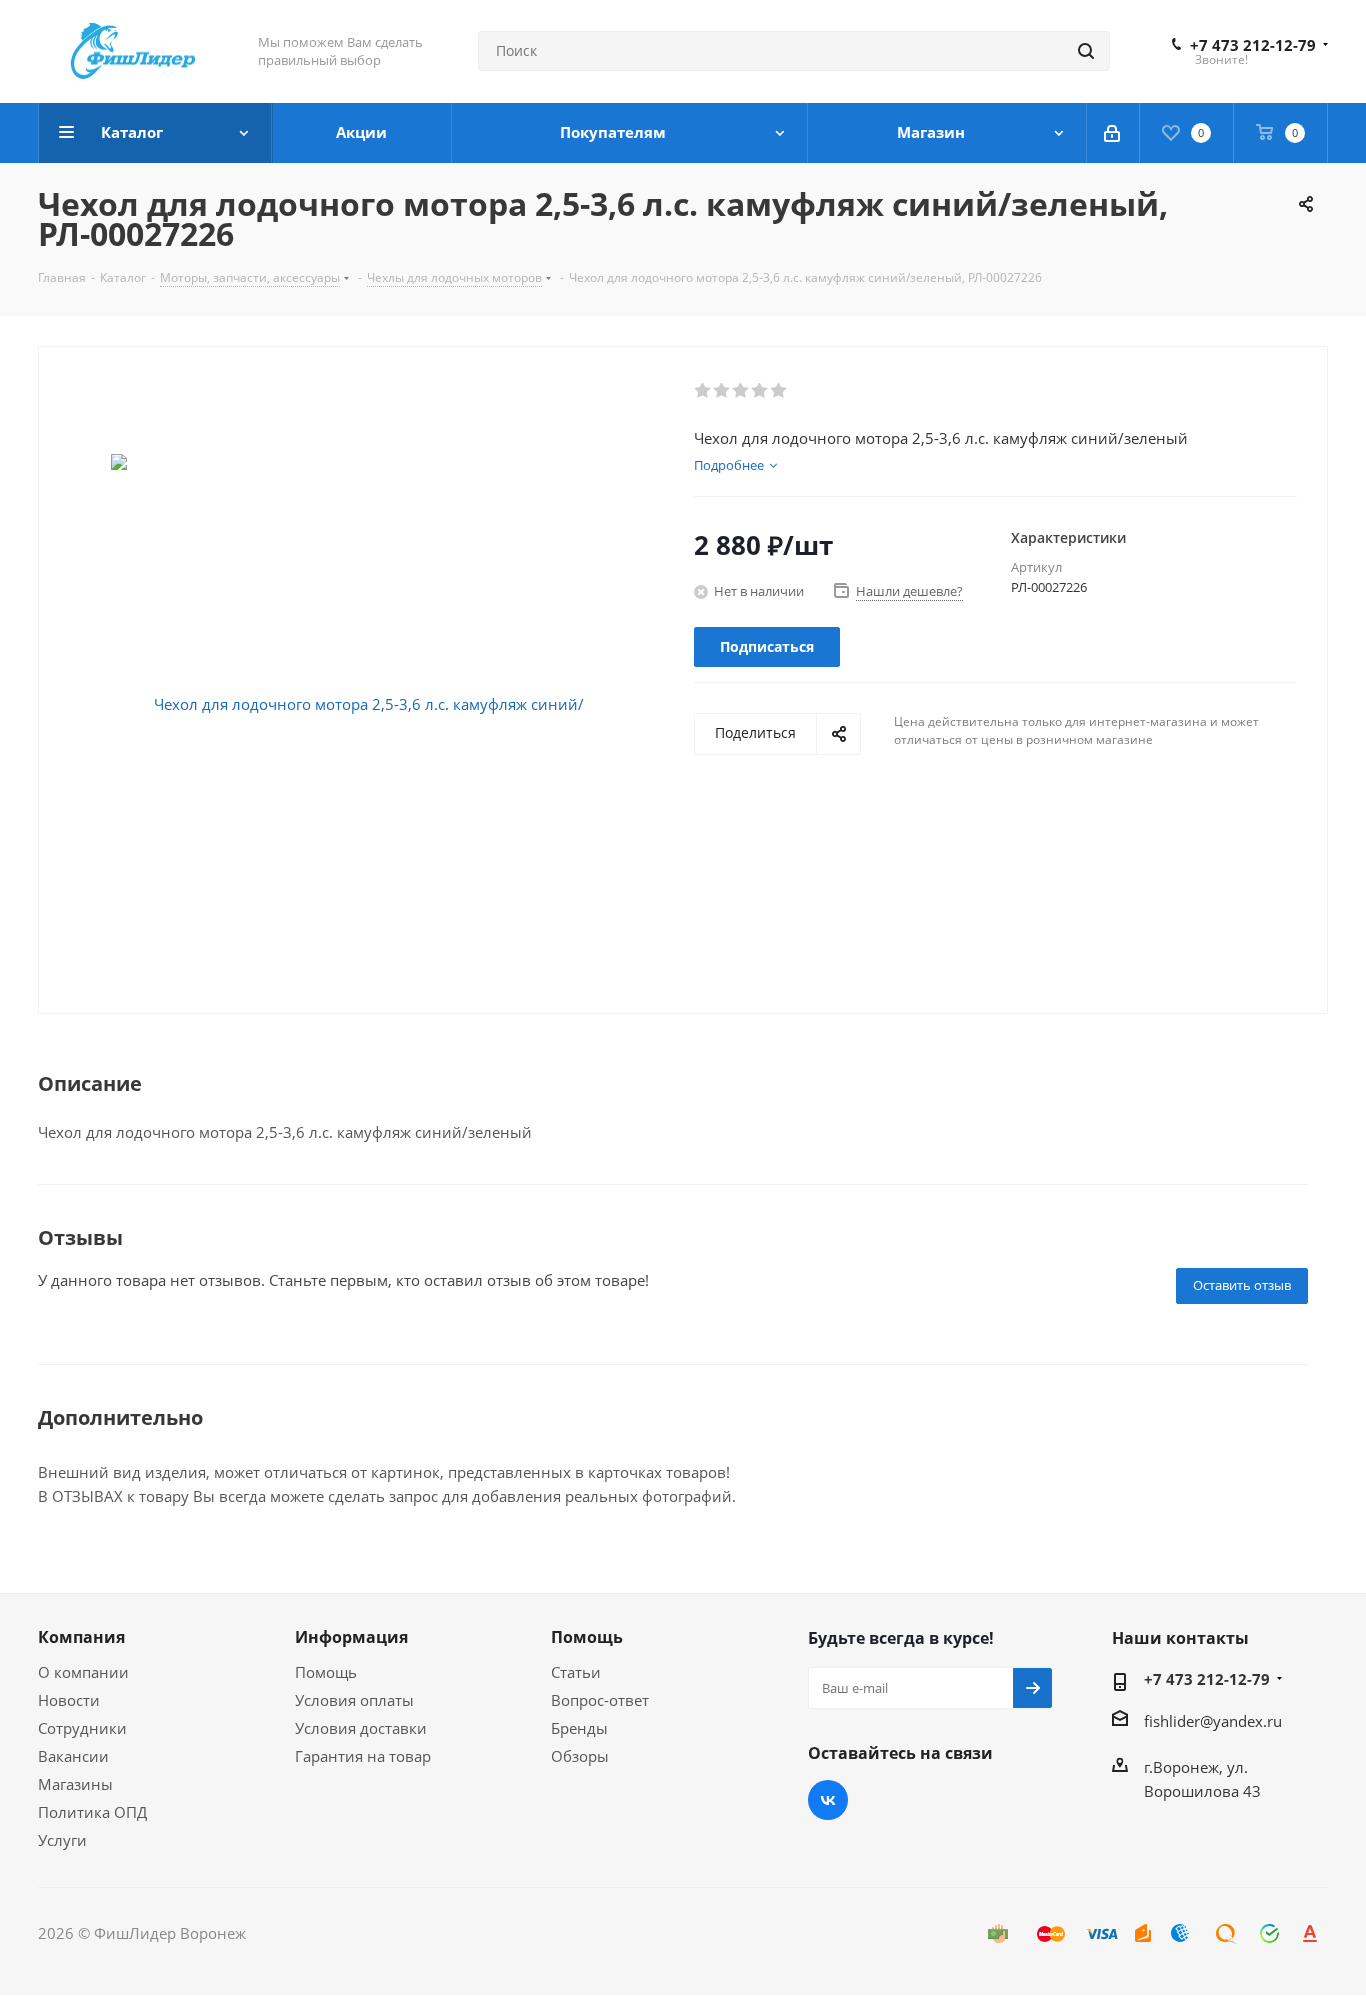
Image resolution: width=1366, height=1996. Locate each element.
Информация (351, 1637)
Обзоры (580, 1756)
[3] (741, 391)
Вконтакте (828, 1800)
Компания (81, 1637)
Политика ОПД (92, 1812)
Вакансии (73, 1756)
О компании (83, 1672)
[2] (722, 391)
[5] (779, 391)
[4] (760, 391)
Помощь (326, 1672)
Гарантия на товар (363, 1756)
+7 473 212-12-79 (1253, 45)
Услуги (62, 1840)
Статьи (576, 1672)
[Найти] (1086, 51)
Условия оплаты (354, 1700)
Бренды (579, 1728)
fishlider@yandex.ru (1213, 1721)
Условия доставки (361, 1728)
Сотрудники (82, 1728)
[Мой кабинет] (1113, 133)
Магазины (75, 1784)
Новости (69, 1700)
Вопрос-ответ (600, 1700)
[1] (703, 391)
